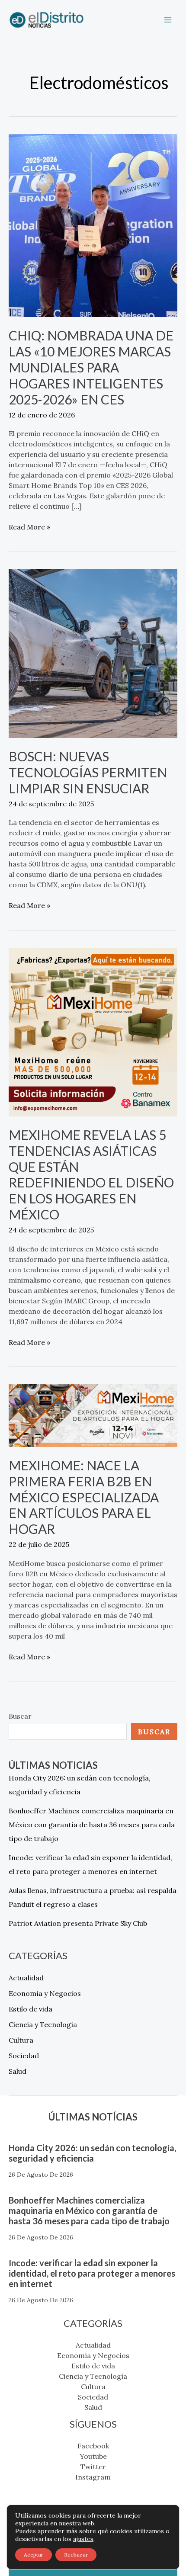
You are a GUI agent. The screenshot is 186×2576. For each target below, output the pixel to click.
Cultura (21, 2040)
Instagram (93, 2477)
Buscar (20, 1716)
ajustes (83, 2539)
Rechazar (76, 2555)
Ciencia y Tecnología (43, 2024)
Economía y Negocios (45, 1993)
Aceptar (34, 2555)
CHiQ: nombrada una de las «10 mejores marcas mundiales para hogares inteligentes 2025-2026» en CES (91, 367)
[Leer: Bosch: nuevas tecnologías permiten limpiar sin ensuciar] (93, 653)
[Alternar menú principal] (168, 20)
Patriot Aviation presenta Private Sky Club (78, 1923)
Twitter (93, 2467)
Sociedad (24, 2056)
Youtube (93, 2456)
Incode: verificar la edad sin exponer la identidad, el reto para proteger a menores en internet (92, 2273)
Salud (18, 2071)
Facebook (93, 2446)
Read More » (29, 526)
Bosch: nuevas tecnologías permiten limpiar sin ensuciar (88, 772)
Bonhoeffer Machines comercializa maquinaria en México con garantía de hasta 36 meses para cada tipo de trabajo (92, 1825)
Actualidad (26, 1978)
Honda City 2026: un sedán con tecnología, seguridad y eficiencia (92, 2153)
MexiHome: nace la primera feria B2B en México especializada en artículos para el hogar (84, 1497)
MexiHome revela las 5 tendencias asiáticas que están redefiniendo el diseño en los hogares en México (91, 1175)
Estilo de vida (30, 2009)
